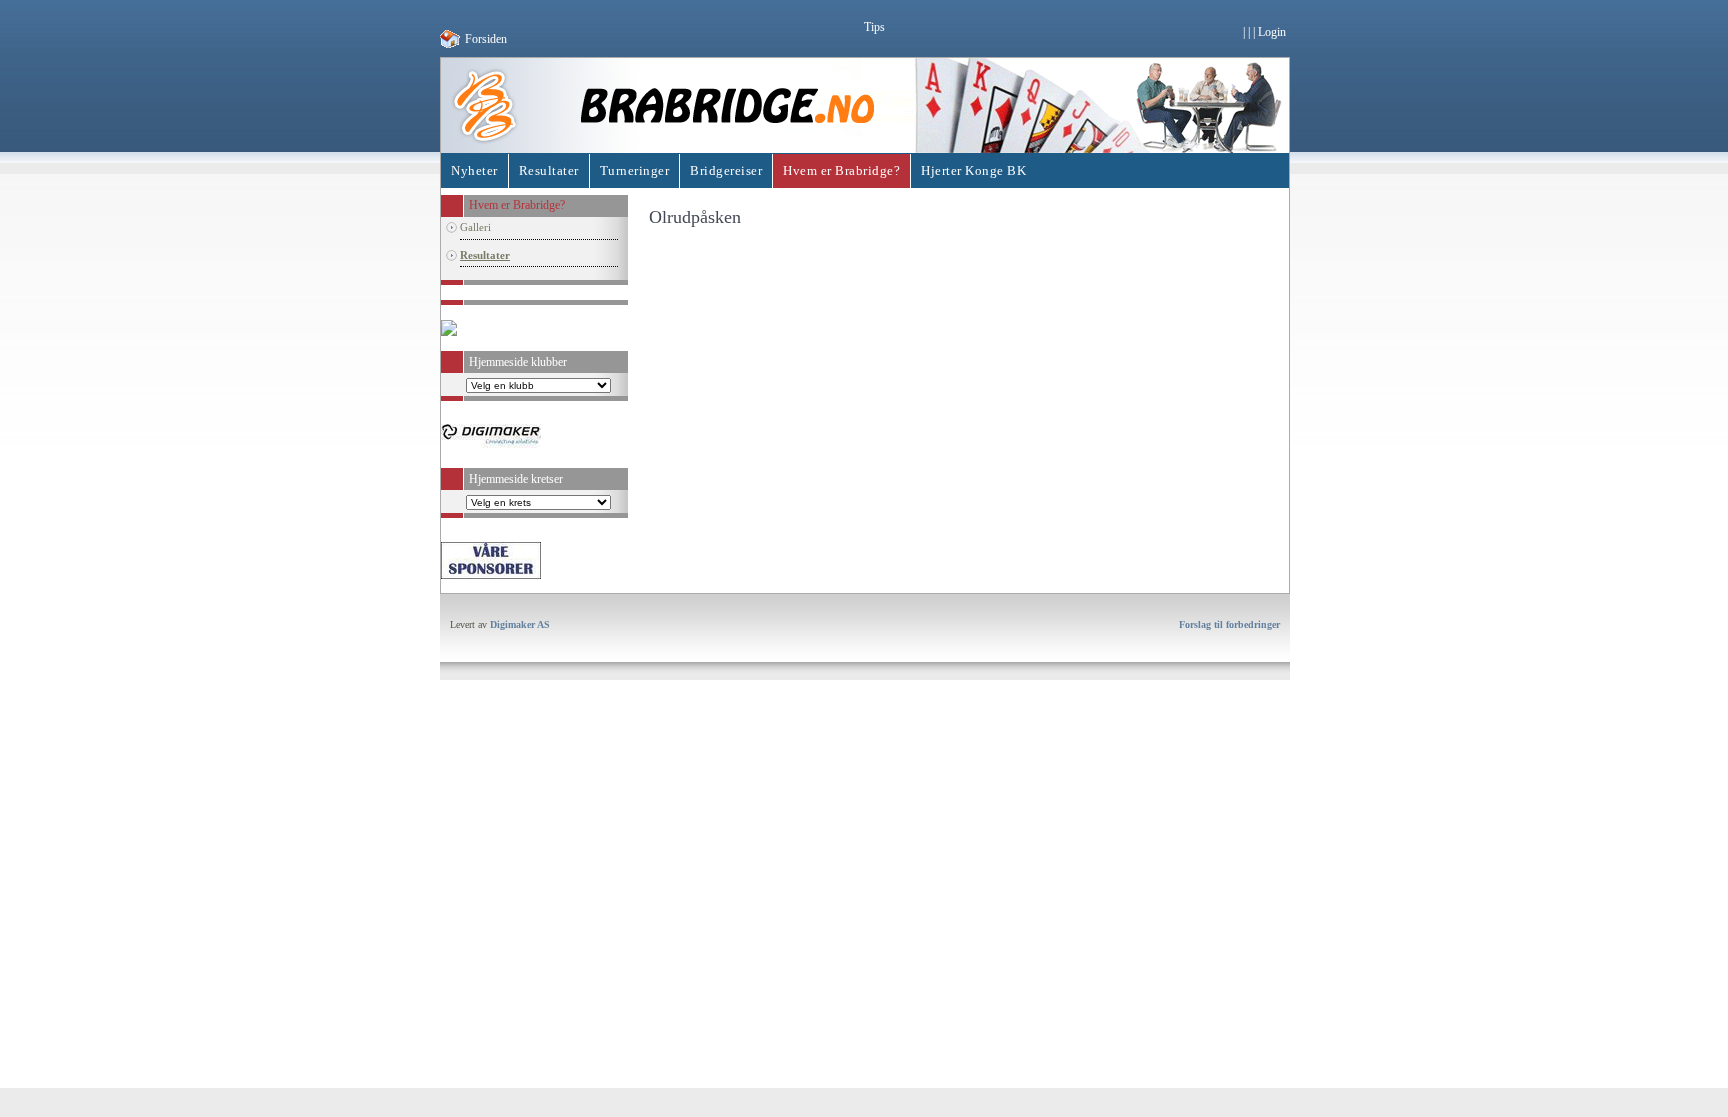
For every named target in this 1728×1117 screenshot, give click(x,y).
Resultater (485, 255)
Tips (874, 27)
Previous (426, 561)
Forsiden (486, 39)
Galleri (475, 227)
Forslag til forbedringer (1229, 624)
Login (1272, 32)
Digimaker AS (520, 624)
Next (649, 561)
